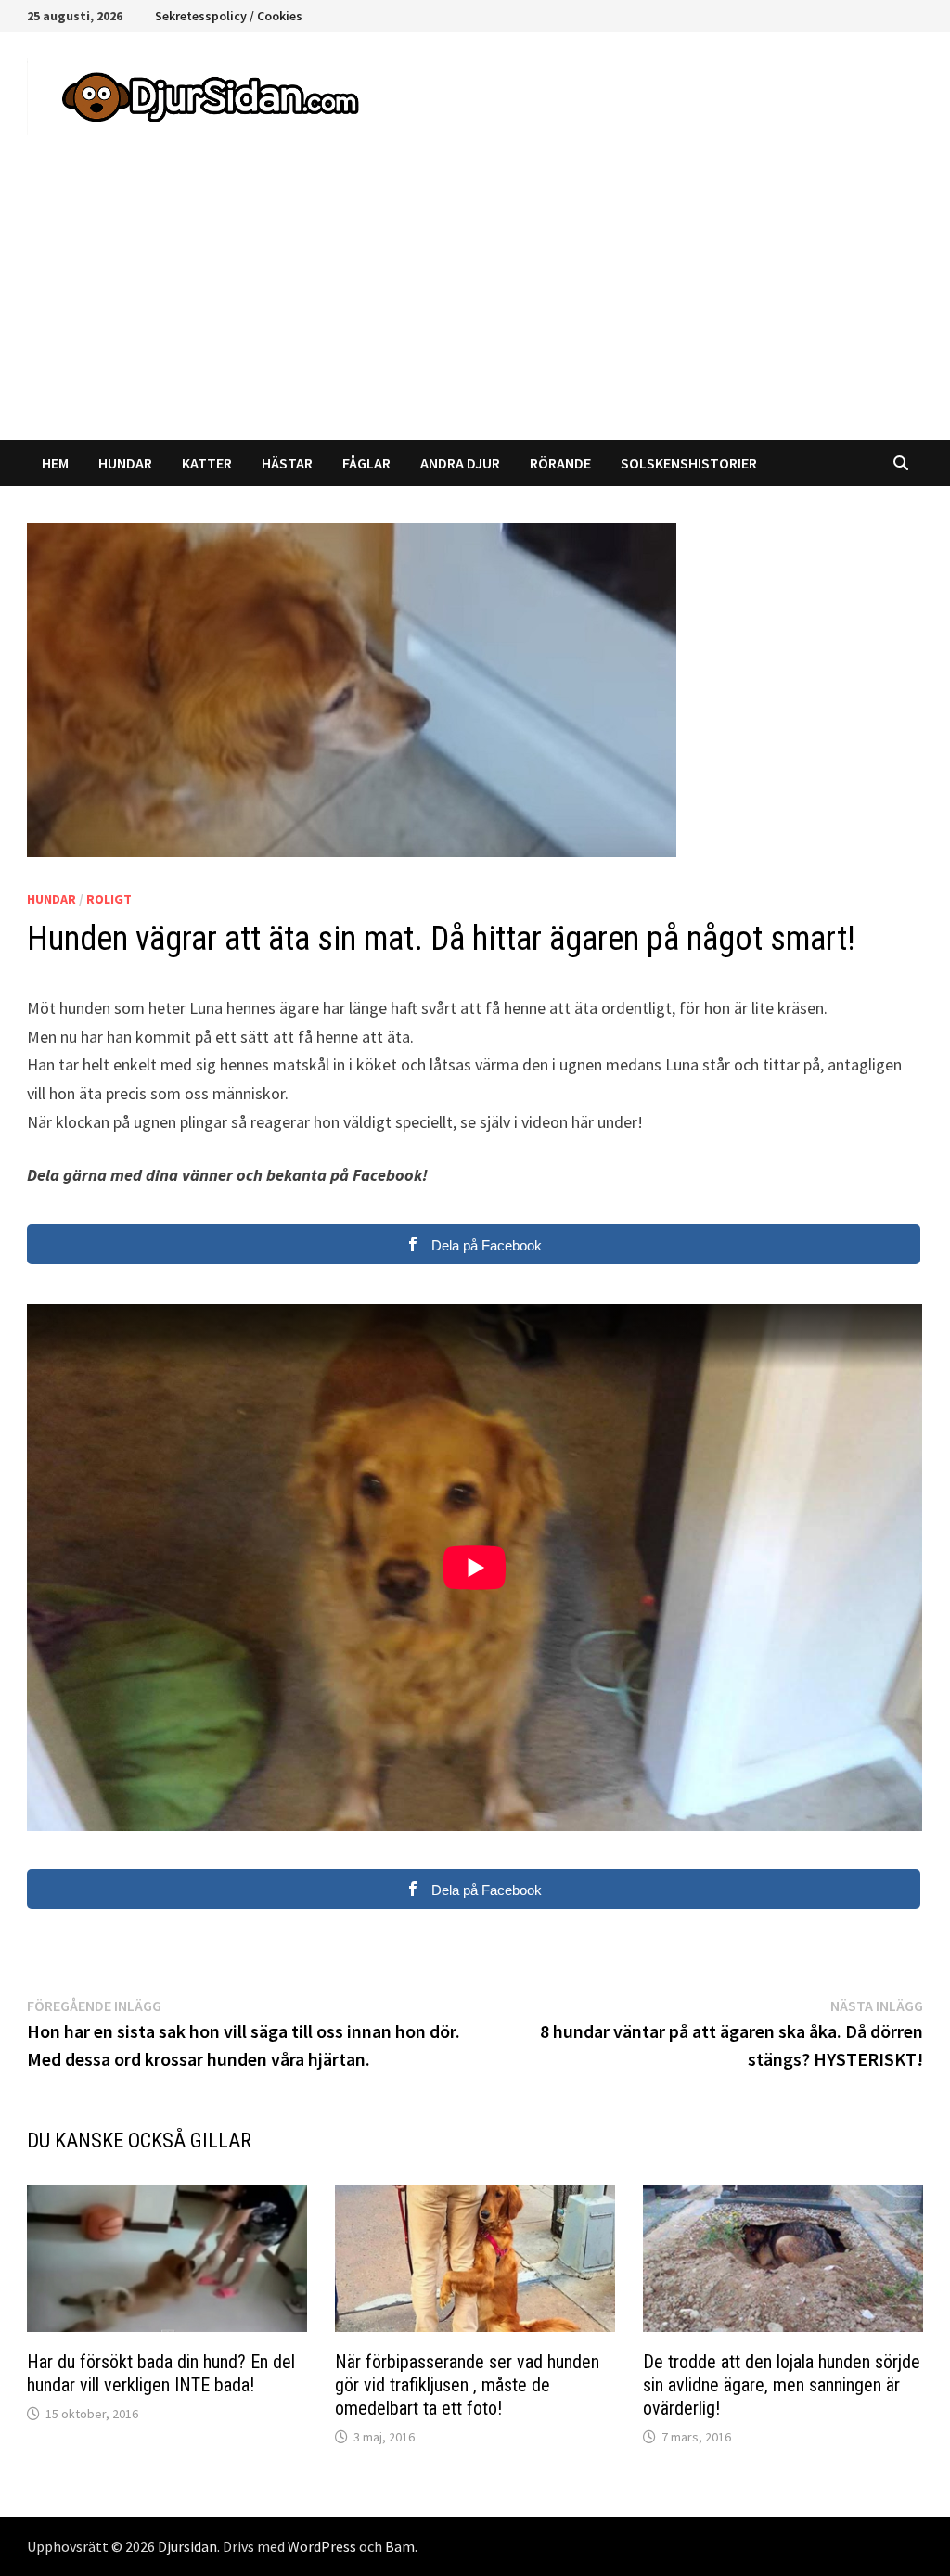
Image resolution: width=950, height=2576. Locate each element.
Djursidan (187, 2546)
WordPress (322, 2546)
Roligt (109, 899)
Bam (400, 2546)
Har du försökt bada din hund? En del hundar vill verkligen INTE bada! (161, 2373)
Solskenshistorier (689, 463)
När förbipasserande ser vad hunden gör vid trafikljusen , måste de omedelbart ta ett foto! (467, 2385)
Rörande (560, 463)
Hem (55, 463)
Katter (207, 463)
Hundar (125, 463)
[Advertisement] (475, 301)
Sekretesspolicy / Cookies (229, 16)
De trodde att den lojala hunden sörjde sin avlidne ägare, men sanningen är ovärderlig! (782, 2385)
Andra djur (460, 463)
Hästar (287, 463)
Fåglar (366, 463)
